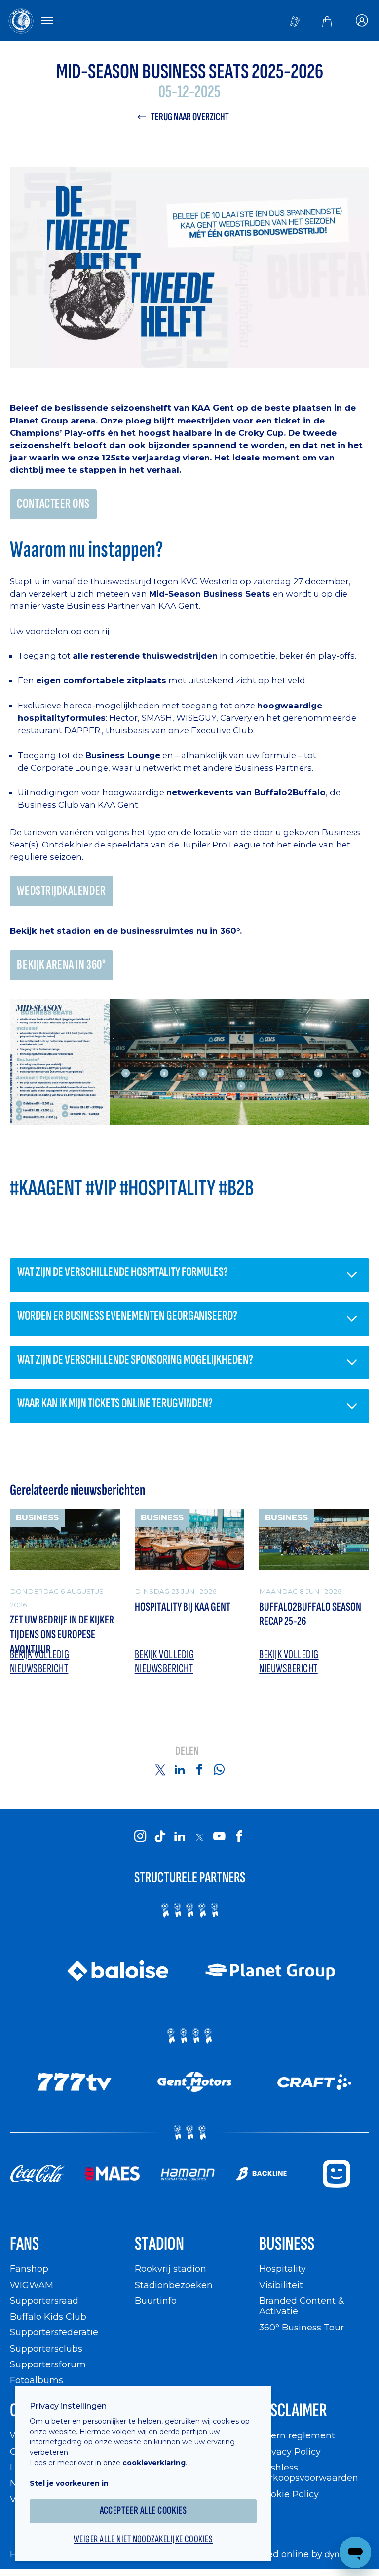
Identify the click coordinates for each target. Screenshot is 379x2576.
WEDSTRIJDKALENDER (61, 891)
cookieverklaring (154, 2463)
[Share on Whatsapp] (219, 1769)
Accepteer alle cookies (143, 2511)
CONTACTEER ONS (53, 504)
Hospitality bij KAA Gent (183, 1607)
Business (287, 2244)
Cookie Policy (289, 2494)
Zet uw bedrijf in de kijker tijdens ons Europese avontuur (62, 1634)
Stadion (159, 2244)
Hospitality (283, 2269)
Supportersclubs (46, 2348)
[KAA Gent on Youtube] (219, 1836)
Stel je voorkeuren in (69, 2483)
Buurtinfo (156, 2301)
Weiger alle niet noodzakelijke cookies (143, 2540)
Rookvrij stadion (171, 2269)
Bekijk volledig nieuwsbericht (39, 1662)
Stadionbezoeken (174, 2285)
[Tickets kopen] (295, 21)
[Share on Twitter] (160, 1769)
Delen (187, 1751)
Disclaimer (293, 2411)
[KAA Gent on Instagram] (140, 1836)
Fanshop (29, 2269)
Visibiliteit (281, 2285)
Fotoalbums (37, 2380)
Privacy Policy (290, 2452)
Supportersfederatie (54, 2332)
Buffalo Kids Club (48, 2316)
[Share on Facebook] (199, 1769)
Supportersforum (48, 2364)
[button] (189, 1275)
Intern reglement (297, 2435)
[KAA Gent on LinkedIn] (180, 1836)
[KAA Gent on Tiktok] (160, 1836)
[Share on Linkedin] (180, 1769)
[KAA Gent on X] (199, 1837)
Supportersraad (44, 2301)
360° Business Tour (302, 2327)
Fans (24, 2244)
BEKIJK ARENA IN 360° (61, 965)
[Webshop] (327, 21)
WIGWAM (32, 2285)
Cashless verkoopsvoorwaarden (309, 2473)
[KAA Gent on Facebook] (239, 1836)
